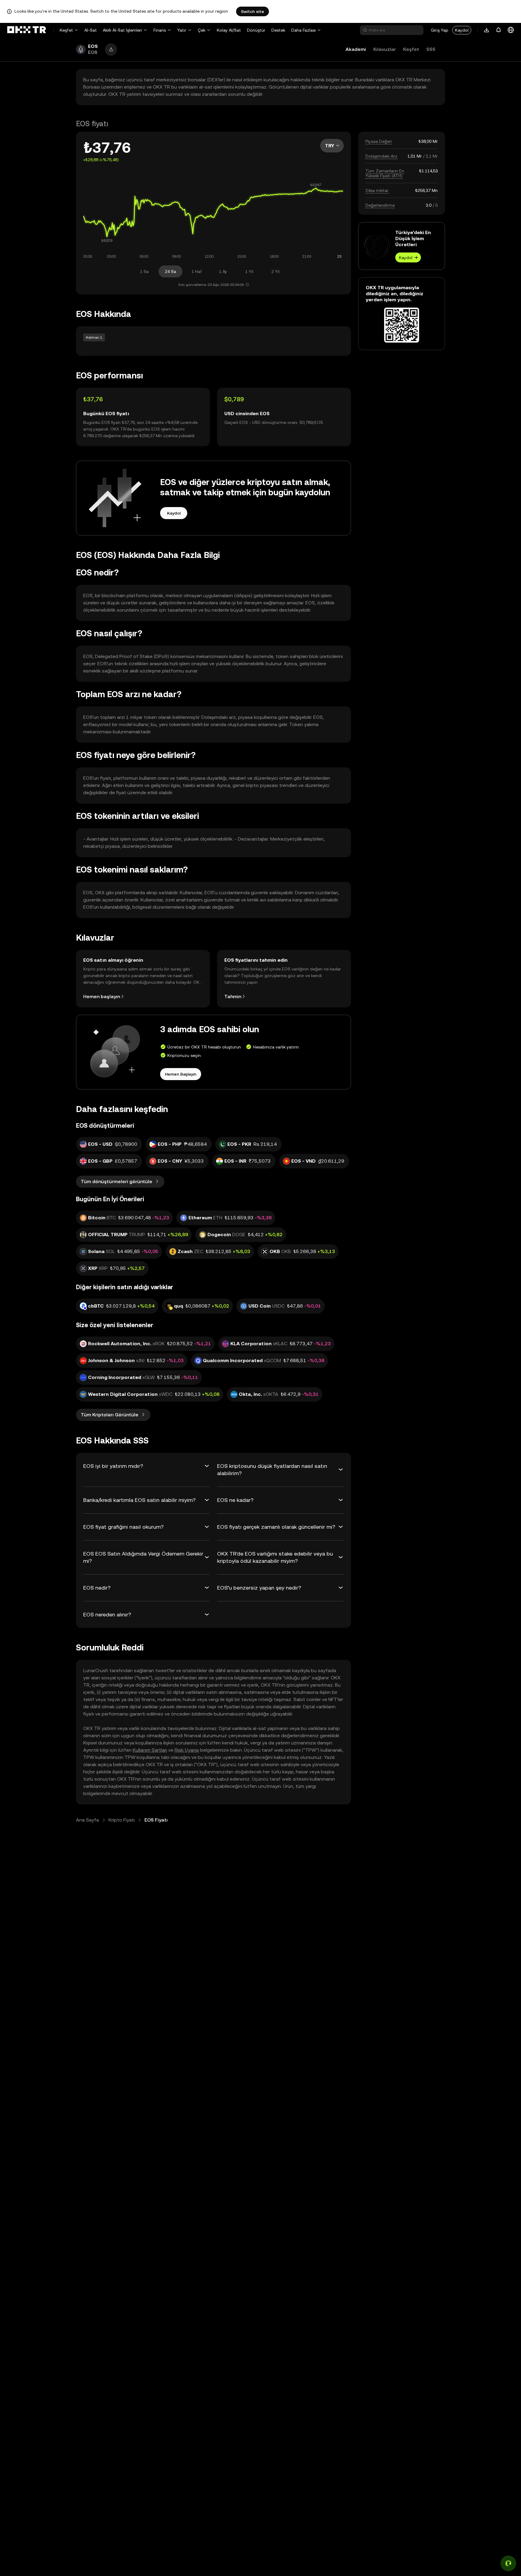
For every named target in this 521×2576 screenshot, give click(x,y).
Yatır (182, 30)
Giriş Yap (440, 30)
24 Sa (171, 271)
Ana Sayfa (87, 1820)
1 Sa (144, 271)
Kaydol (462, 30)
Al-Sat (91, 30)
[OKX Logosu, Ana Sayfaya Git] (27, 30)
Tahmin (233, 997)
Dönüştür (256, 30)
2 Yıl (275, 271)
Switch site (253, 11)
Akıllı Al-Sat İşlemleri (122, 30)
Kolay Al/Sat (229, 30)
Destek (278, 30)
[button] (111, 50)
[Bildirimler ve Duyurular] (499, 30)
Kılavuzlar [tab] (385, 49)
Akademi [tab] (356, 49)
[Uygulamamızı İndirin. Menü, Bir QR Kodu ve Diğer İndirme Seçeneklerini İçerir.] (487, 30)
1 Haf (197, 271)
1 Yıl (249, 271)
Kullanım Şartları (150, 1750)
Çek (202, 30)
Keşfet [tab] (411, 49)
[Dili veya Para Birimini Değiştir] (511, 30)
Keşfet (66, 30)
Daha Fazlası (303, 30)
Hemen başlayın (102, 997)
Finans (160, 30)
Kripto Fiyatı (122, 1820)
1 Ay (223, 271)
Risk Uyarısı (187, 1750)
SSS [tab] (431, 49)
